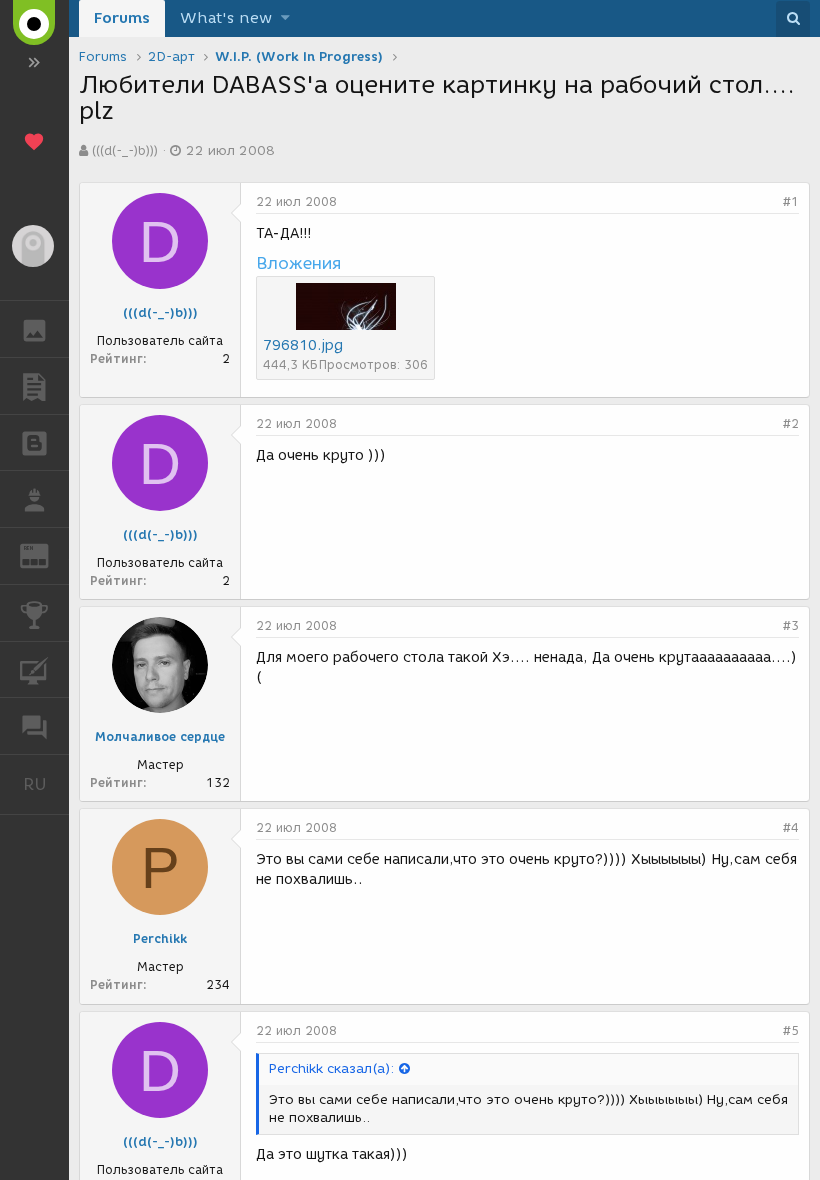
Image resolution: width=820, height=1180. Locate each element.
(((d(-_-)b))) (125, 150)
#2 (791, 423)
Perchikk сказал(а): (331, 1068)
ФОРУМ (34, 726)
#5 (791, 1030)
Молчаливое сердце (160, 736)
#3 (791, 625)
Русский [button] (46, 784)
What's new (226, 18)
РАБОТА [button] (34, 499)
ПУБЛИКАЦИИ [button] (34, 386)
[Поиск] (793, 19)
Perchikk (160, 938)
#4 (791, 827)
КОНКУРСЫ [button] (34, 613)
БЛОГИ (34, 443)
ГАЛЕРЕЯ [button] (34, 329)
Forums (122, 18)
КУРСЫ (34, 670)
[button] (285, 18)
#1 (791, 201)
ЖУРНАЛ (46, 554)
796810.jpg (303, 345)
